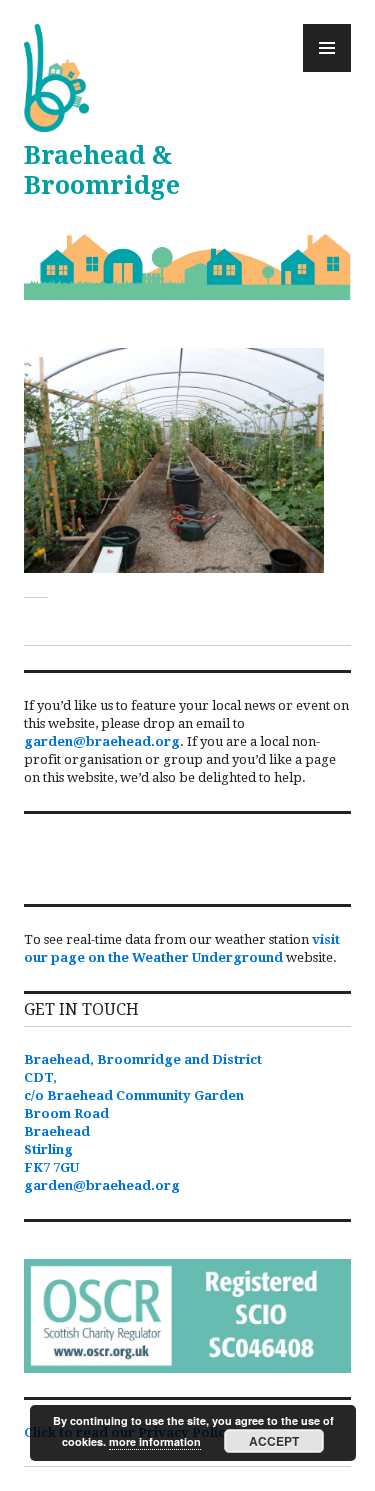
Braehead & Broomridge (102, 170)
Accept (274, 1441)
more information (155, 1441)
